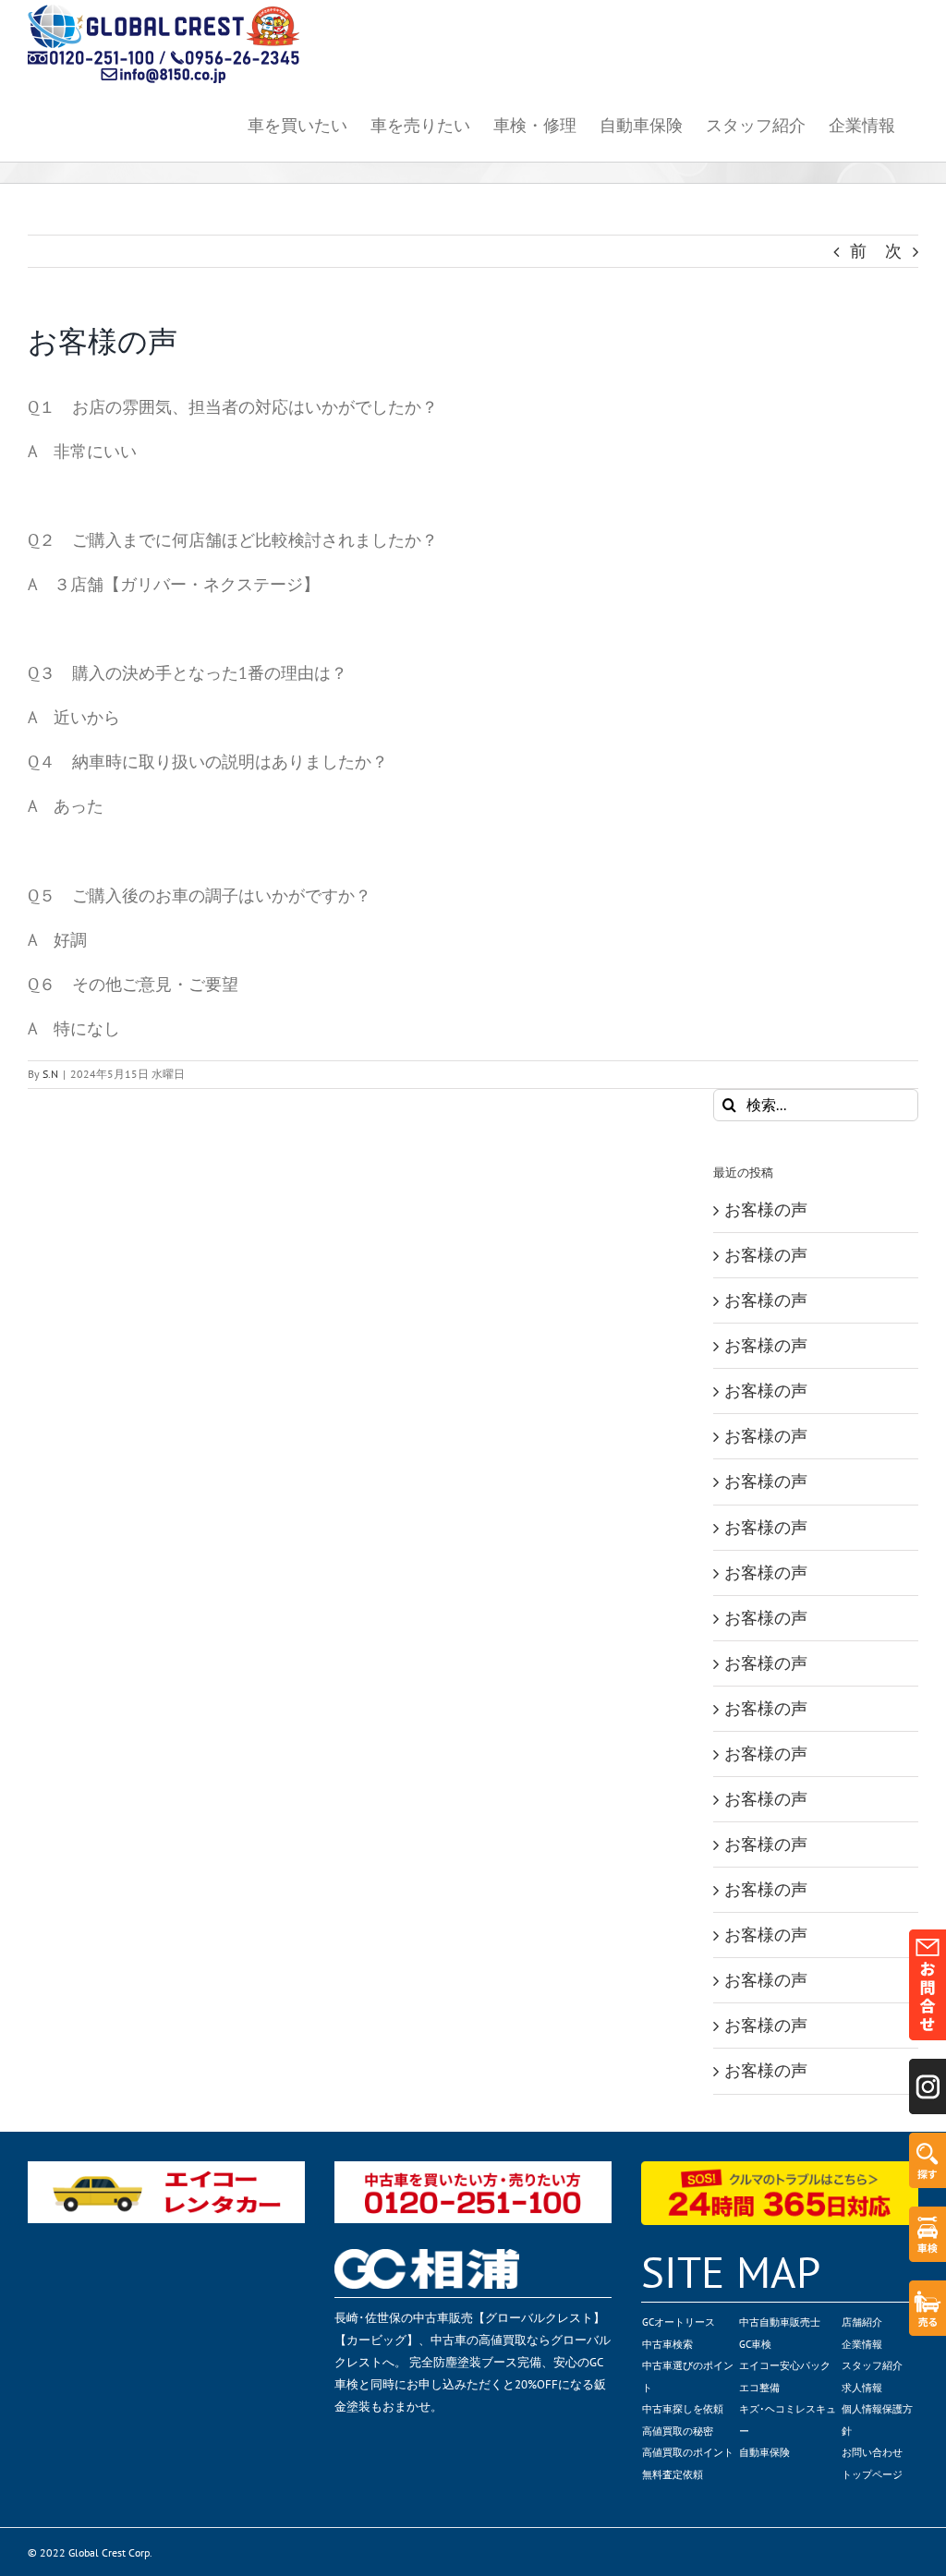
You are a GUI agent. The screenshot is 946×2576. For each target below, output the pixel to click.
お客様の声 (766, 1209)
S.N (50, 1074)
